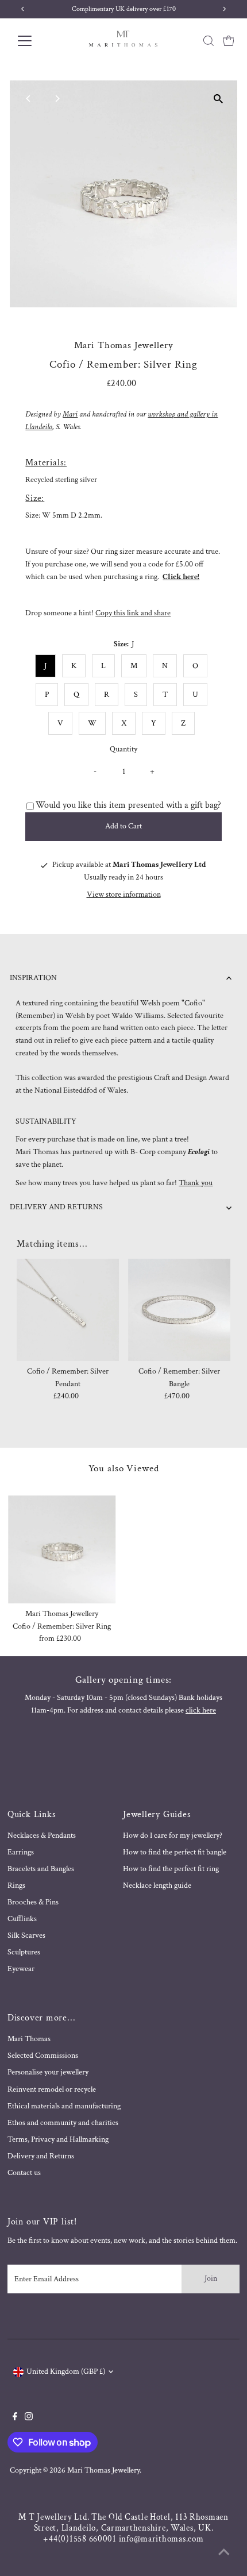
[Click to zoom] (219, 99)
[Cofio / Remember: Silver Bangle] (179, 1310)
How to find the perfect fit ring (171, 1869)
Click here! (181, 577)
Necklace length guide (157, 1885)
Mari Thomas (29, 2039)
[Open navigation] (37, 41)
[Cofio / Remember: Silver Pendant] (68, 1310)
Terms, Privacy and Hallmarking (58, 2139)
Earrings (21, 1852)
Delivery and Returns (41, 2156)
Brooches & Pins (33, 1902)
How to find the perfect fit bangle (175, 1852)
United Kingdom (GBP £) (66, 2371)
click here (201, 1710)
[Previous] (28, 99)
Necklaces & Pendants (42, 1835)
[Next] (57, 99)
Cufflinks (22, 1919)
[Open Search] (209, 41)
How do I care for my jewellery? (173, 1835)
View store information (124, 895)
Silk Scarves (26, 1935)
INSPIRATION (33, 978)
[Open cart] (229, 41)
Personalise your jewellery (48, 2072)
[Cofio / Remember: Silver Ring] (62, 1549)
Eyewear (21, 1969)
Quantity (123, 749)
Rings (16, 1885)
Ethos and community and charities (63, 2123)
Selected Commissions (43, 2056)
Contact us (24, 2173)
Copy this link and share (133, 613)
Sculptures (24, 1952)
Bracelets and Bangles (41, 1869)
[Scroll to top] (224, 2553)
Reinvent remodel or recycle (52, 2089)
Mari (70, 414)
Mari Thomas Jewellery (103, 2470)
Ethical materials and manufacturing (64, 2106)
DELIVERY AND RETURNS (56, 1207)
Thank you (196, 1183)
